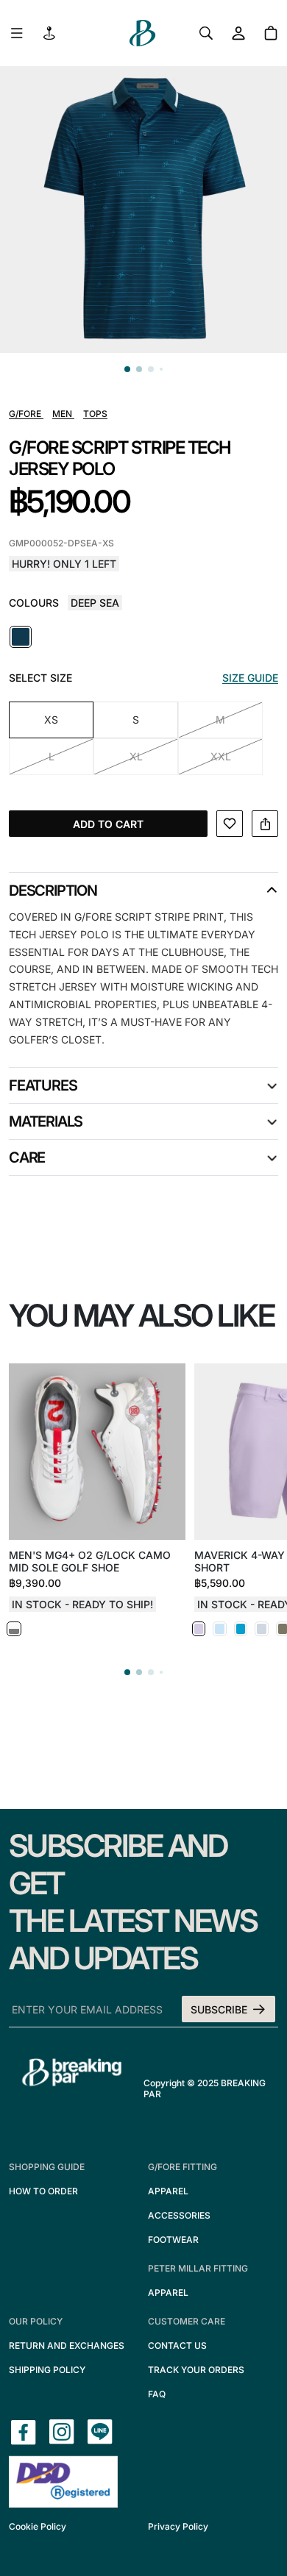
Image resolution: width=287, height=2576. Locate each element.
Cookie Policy (38, 2526)
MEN (63, 414)
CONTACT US (177, 2345)
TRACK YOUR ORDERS (196, 2370)
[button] (127, 369)
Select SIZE (40, 678)
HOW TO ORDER (43, 2191)
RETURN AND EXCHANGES (67, 2345)
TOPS (95, 414)
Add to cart (108, 824)
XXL (221, 756)
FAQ (157, 2394)
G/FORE (26, 414)
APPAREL (168, 2191)
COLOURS (34, 603)
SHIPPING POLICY (47, 2370)
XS (51, 720)
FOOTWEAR (173, 2240)
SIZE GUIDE (250, 678)
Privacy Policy (178, 2526)
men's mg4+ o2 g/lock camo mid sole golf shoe (90, 1561)
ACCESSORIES (179, 2215)
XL (136, 756)
